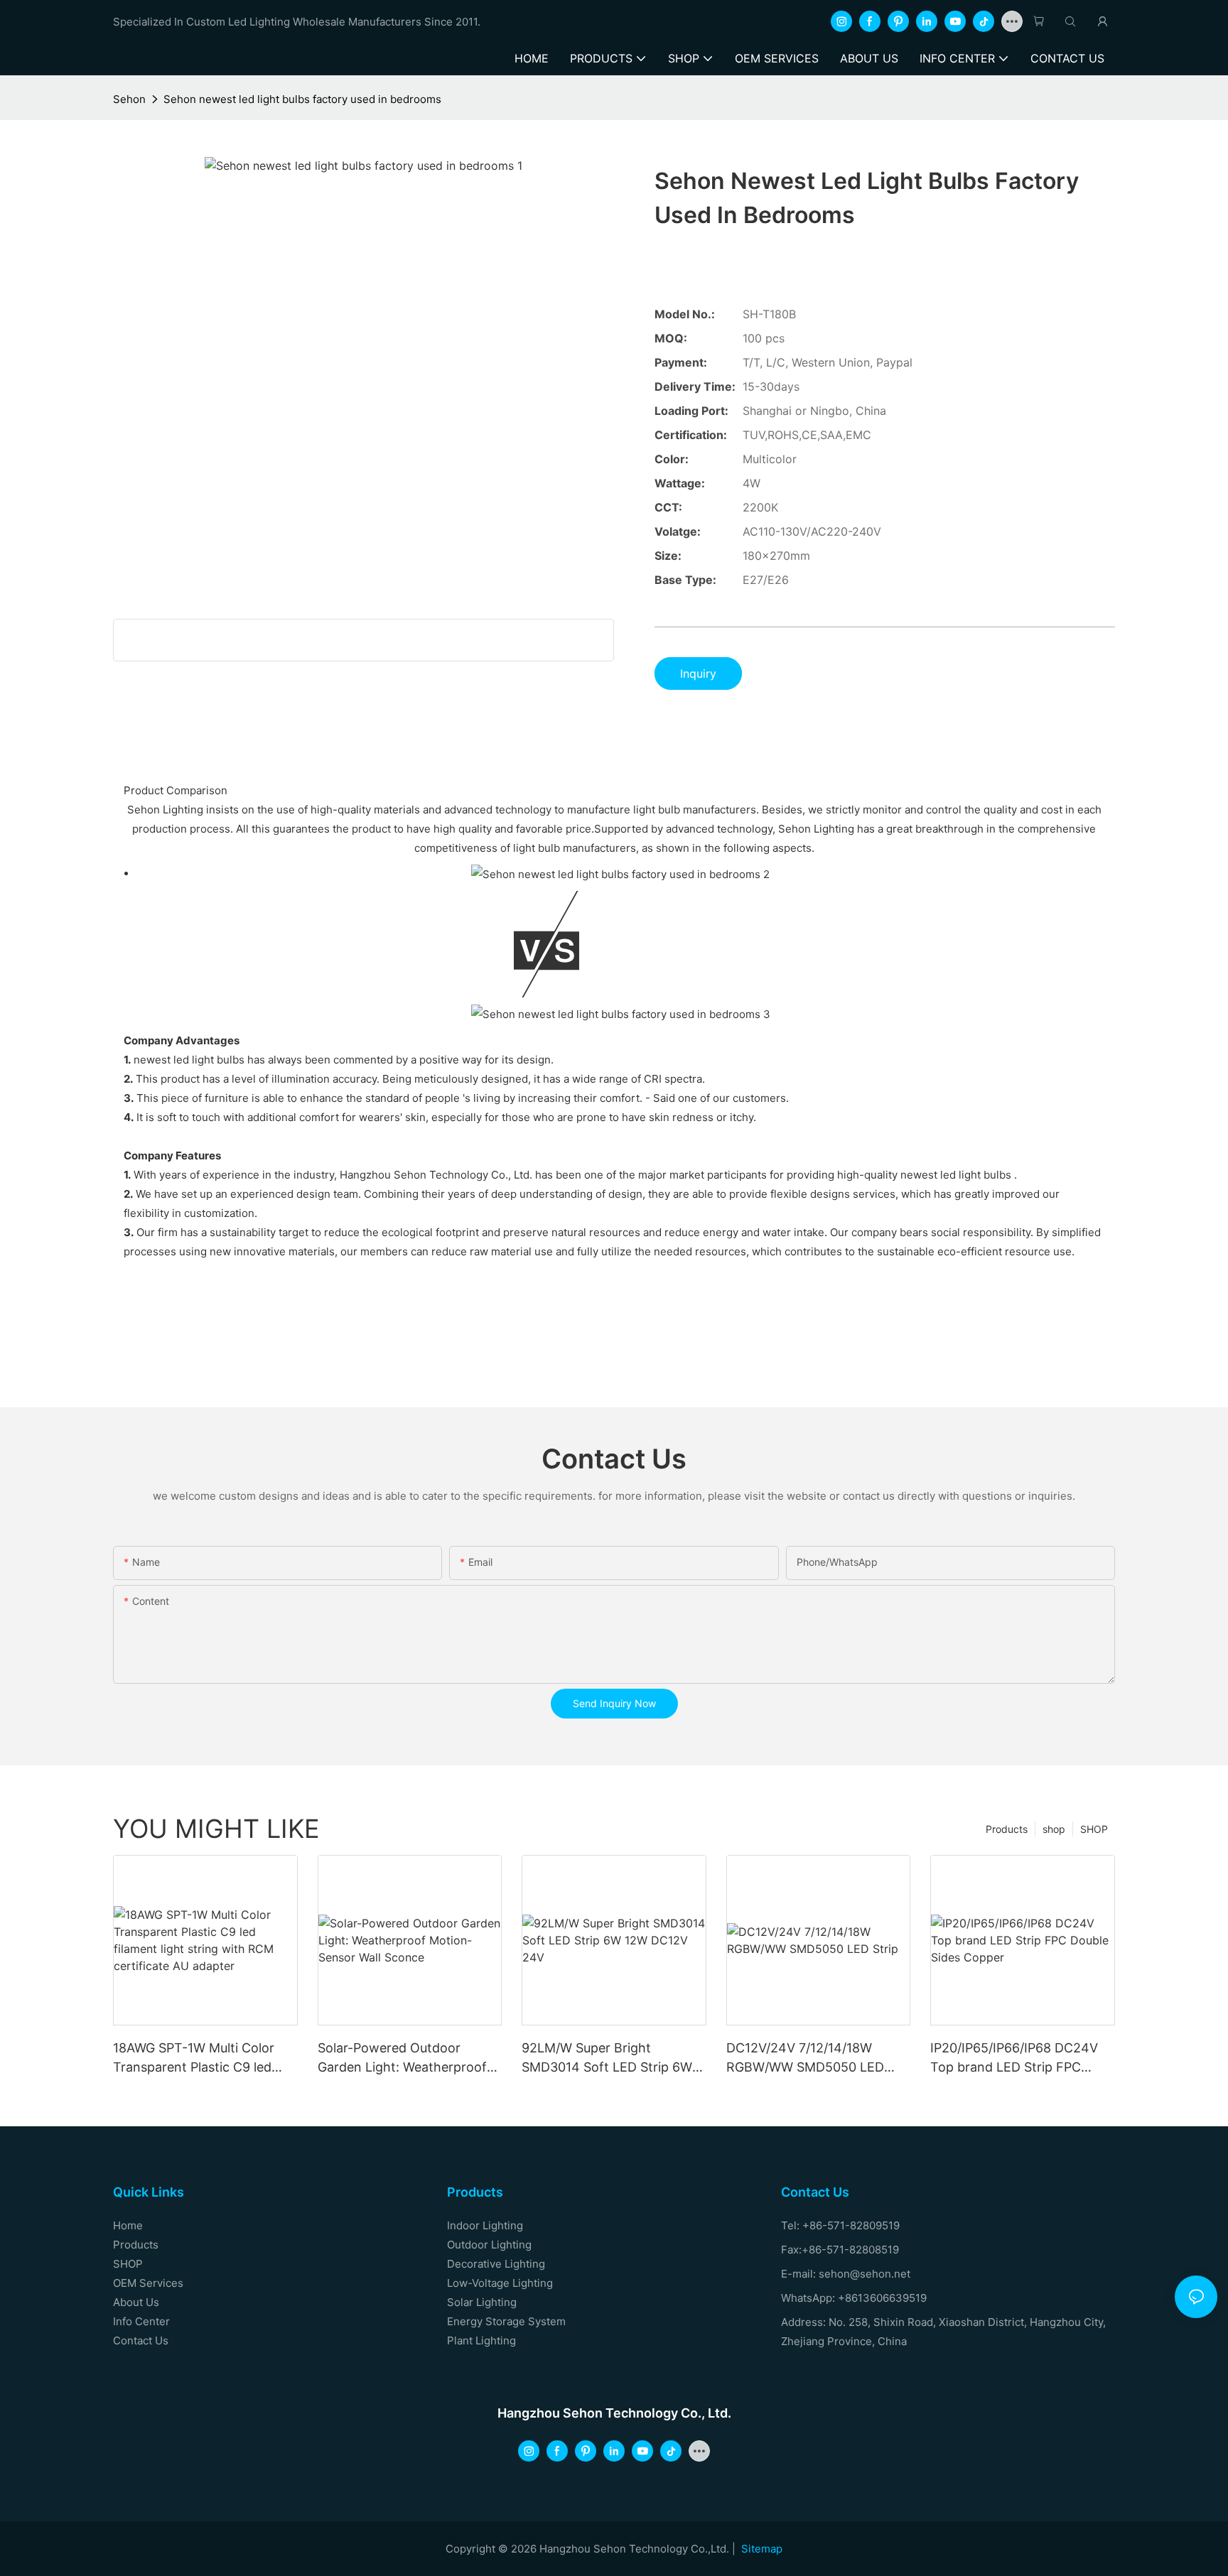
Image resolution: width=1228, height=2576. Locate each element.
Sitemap (762, 2549)
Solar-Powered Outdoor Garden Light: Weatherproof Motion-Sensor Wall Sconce (402, 2058)
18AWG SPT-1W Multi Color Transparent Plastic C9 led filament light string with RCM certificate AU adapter (203, 2058)
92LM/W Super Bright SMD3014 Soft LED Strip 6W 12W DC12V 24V (607, 2058)
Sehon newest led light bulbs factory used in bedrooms (302, 99)
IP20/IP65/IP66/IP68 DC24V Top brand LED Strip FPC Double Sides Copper (1014, 2058)
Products (1007, 1829)
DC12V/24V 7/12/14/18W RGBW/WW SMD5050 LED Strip (805, 2058)
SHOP (1094, 1829)
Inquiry (698, 673)
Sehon (129, 99)
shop (1054, 1829)
